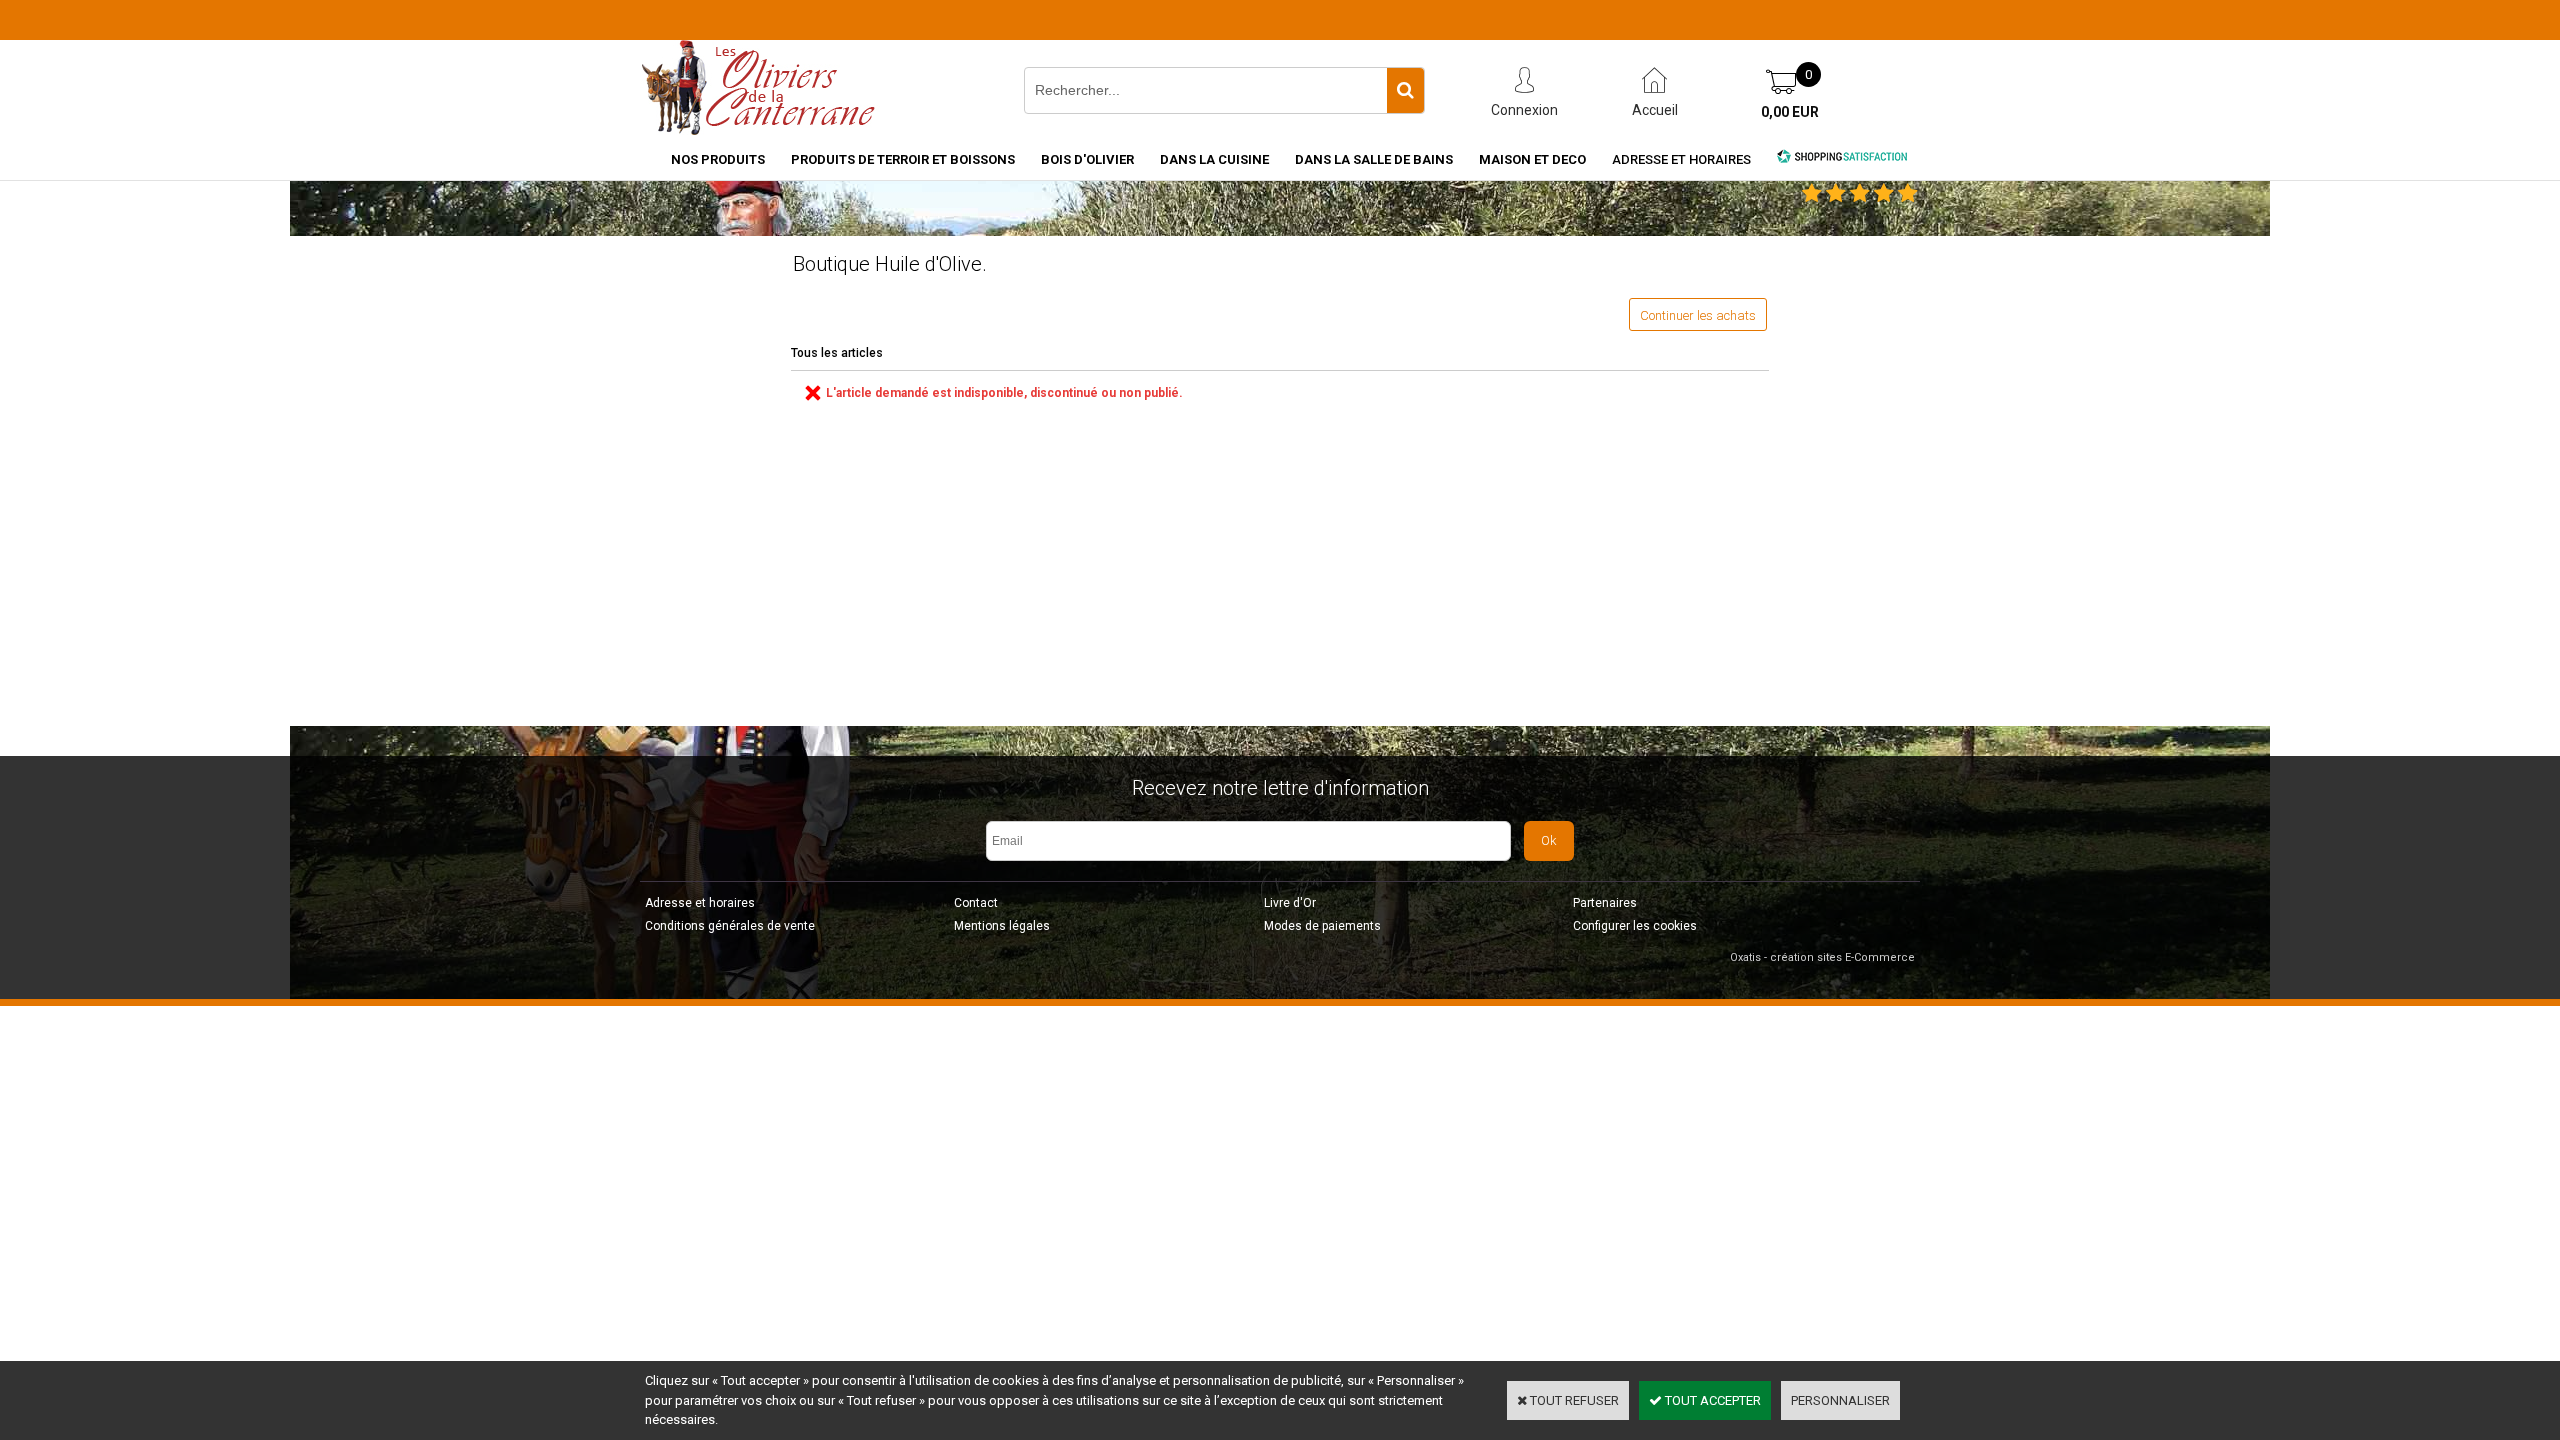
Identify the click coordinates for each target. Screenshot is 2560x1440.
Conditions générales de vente (730, 926)
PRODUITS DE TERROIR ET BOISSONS (903, 159)
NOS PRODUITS (718, 159)
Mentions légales (1002, 926)
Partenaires (1605, 903)
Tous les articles (837, 353)
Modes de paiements (1322, 926)
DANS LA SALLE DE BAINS (1374, 159)
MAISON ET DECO (1532, 159)
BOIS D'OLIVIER (1087, 159)
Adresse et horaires (1681, 159)
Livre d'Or (1290, 903)
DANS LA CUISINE (1214, 159)
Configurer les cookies (1635, 926)
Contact (976, 903)
